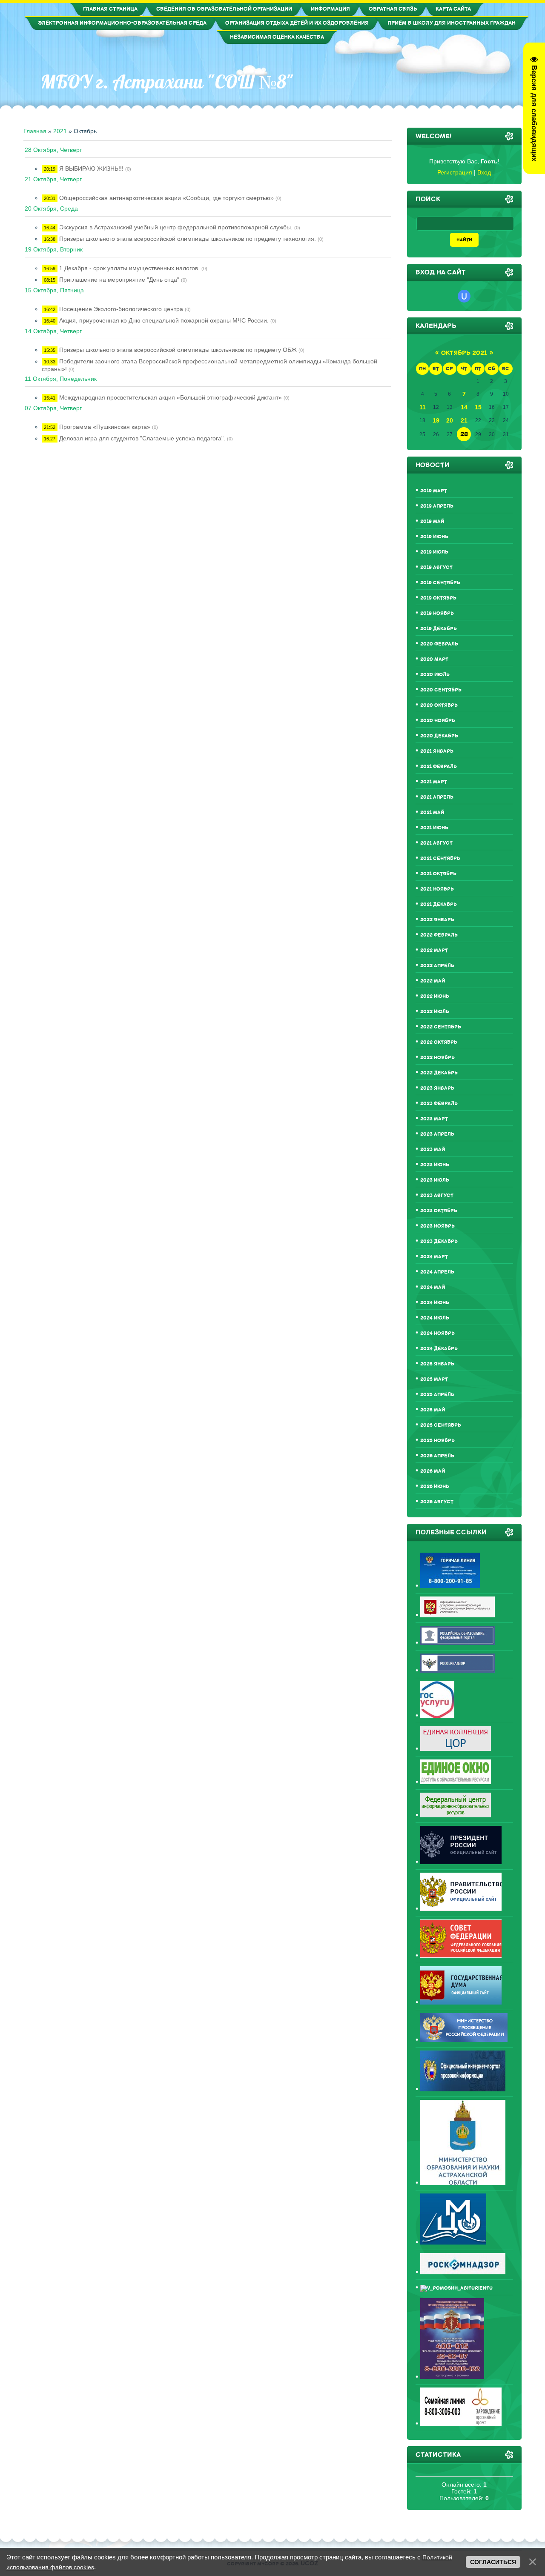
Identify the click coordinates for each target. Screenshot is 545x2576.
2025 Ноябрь (437, 1441)
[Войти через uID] (464, 296)
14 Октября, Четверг (53, 331)
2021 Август (436, 843)
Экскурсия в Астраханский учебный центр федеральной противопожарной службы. (176, 227)
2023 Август (437, 1195)
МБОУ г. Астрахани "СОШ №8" (167, 82)
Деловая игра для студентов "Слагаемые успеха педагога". (142, 438)
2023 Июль (435, 1180)
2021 (60, 131)
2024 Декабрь (439, 1349)
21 (464, 420)
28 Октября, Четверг (53, 150)
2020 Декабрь (439, 736)
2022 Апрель (437, 966)
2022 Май (433, 981)
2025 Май (433, 1410)
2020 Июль (435, 675)
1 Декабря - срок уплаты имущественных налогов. (129, 268)
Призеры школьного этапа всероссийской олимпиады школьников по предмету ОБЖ (178, 350)
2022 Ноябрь (437, 1058)
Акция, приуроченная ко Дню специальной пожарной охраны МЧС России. (164, 320)
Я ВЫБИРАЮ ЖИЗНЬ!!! (91, 168)
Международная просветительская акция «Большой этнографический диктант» (171, 397)
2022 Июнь (435, 996)
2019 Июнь (434, 537)
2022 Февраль (439, 935)
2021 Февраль (439, 767)
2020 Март (434, 659)
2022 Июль (435, 1012)
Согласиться (493, 2562)
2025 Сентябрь (441, 1425)
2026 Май (433, 1471)
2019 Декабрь (439, 629)
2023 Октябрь (439, 1211)
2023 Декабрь (439, 1241)
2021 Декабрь (439, 904)
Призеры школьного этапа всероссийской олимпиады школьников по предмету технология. (188, 239)
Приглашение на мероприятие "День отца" (119, 280)
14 (464, 407)
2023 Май (433, 1149)
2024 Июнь (435, 1303)
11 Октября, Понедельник (61, 379)
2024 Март (434, 1257)
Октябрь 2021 (464, 353)
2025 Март (434, 1379)
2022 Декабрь (439, 1073)
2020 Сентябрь (441, 690)
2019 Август (436, 567)
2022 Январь (437, 920)
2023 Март (434, 1119)
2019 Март (434, 491)
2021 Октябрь (438, 874)
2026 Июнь (435, 1486)
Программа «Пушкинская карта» (105, 427)
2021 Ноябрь (437, 889)
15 (478, 407)
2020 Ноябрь (438, 721)
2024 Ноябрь (437, 1333)
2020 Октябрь (439, 705)
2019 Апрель (437, 506)
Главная (35, 131)
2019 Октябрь (438, 598)
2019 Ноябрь (437, 613)
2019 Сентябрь (440, 583)
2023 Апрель (437, 1134)
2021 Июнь (434, 828)
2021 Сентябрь (440, 858)
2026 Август (437, 1502)
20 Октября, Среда (51, 208)
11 (423, 407)
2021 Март (434, 782)
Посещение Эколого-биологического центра (121, 309)
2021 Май (432, 812)
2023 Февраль (439, 1104)
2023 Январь (437, 1088)
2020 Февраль (439, 644)
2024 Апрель (437, 1272)
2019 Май (432, 521)
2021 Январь (437, 751)
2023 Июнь (435, 1165)
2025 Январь (437, 1364)
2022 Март (434, 950)
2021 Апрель (437, 797)
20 (450, 420)
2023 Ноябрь (437, 1226)
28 (464, 434)
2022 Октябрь (439, 1042)
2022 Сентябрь (441, 1027)
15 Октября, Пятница (54, 290)
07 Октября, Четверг (53, 408)
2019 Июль (434, 552)
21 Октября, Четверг (53, 179)
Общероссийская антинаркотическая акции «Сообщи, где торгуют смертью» (166, 198)
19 (436, 420)
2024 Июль (435, 1318)
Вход (484, 172)
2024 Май (433, 1287)
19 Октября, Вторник (54, 249)
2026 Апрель (437, 1456)
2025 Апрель (437, 1395)
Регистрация (455, 172)
